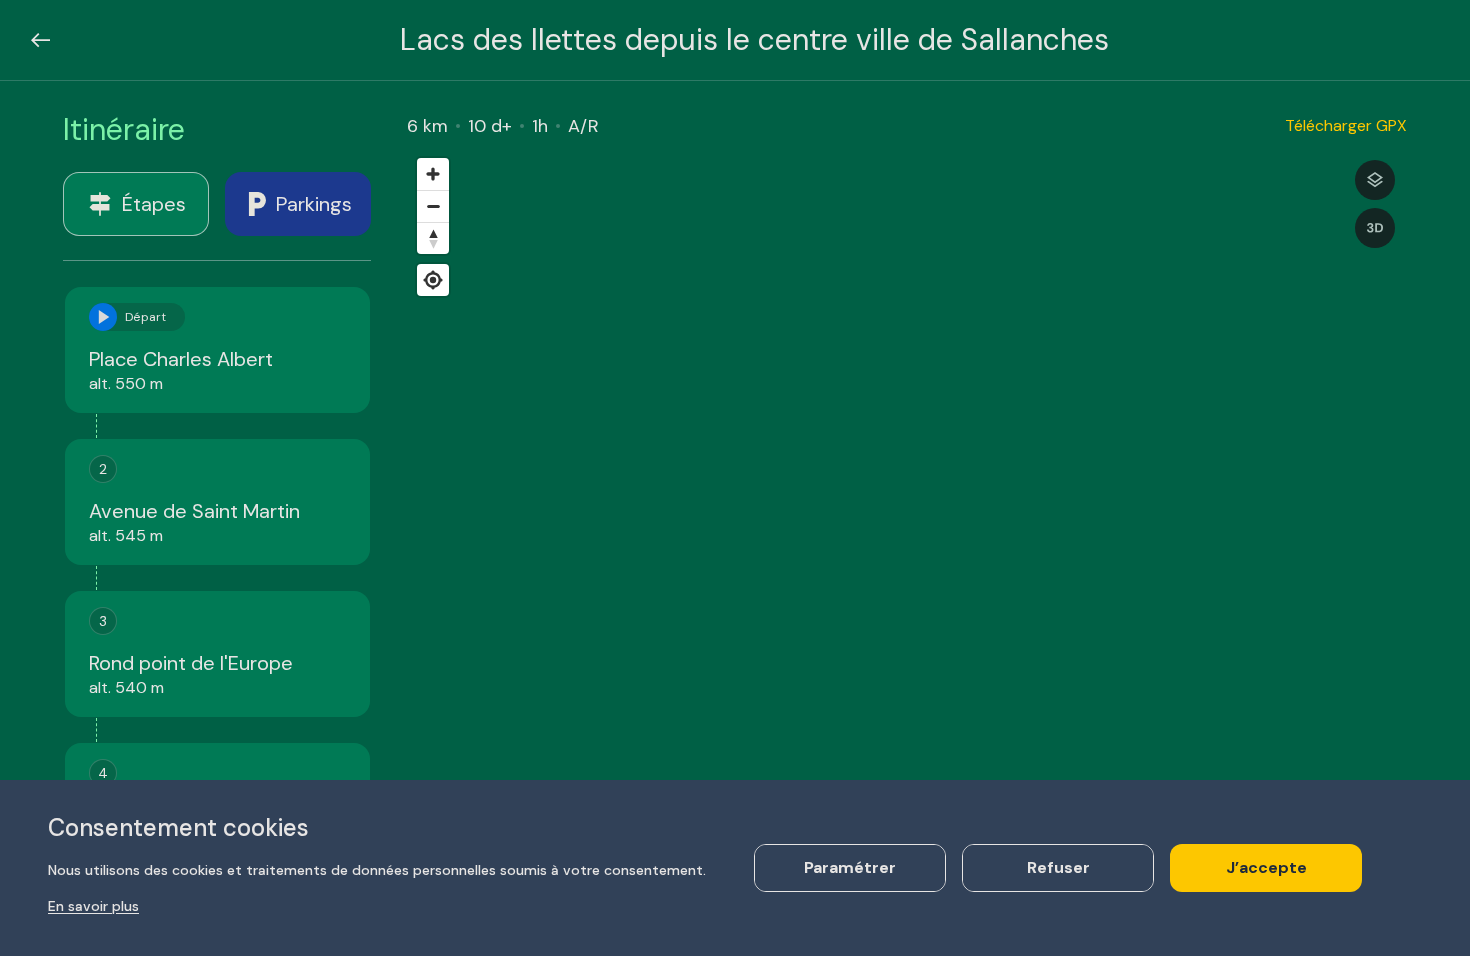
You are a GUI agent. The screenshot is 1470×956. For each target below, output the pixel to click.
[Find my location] (433, 280)
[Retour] (41, 40)
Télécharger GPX (1346, 125)
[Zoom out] (433, 206)
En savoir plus (93, 906)
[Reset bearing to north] (433, 238)
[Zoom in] (433, 174)
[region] (907, 528)
